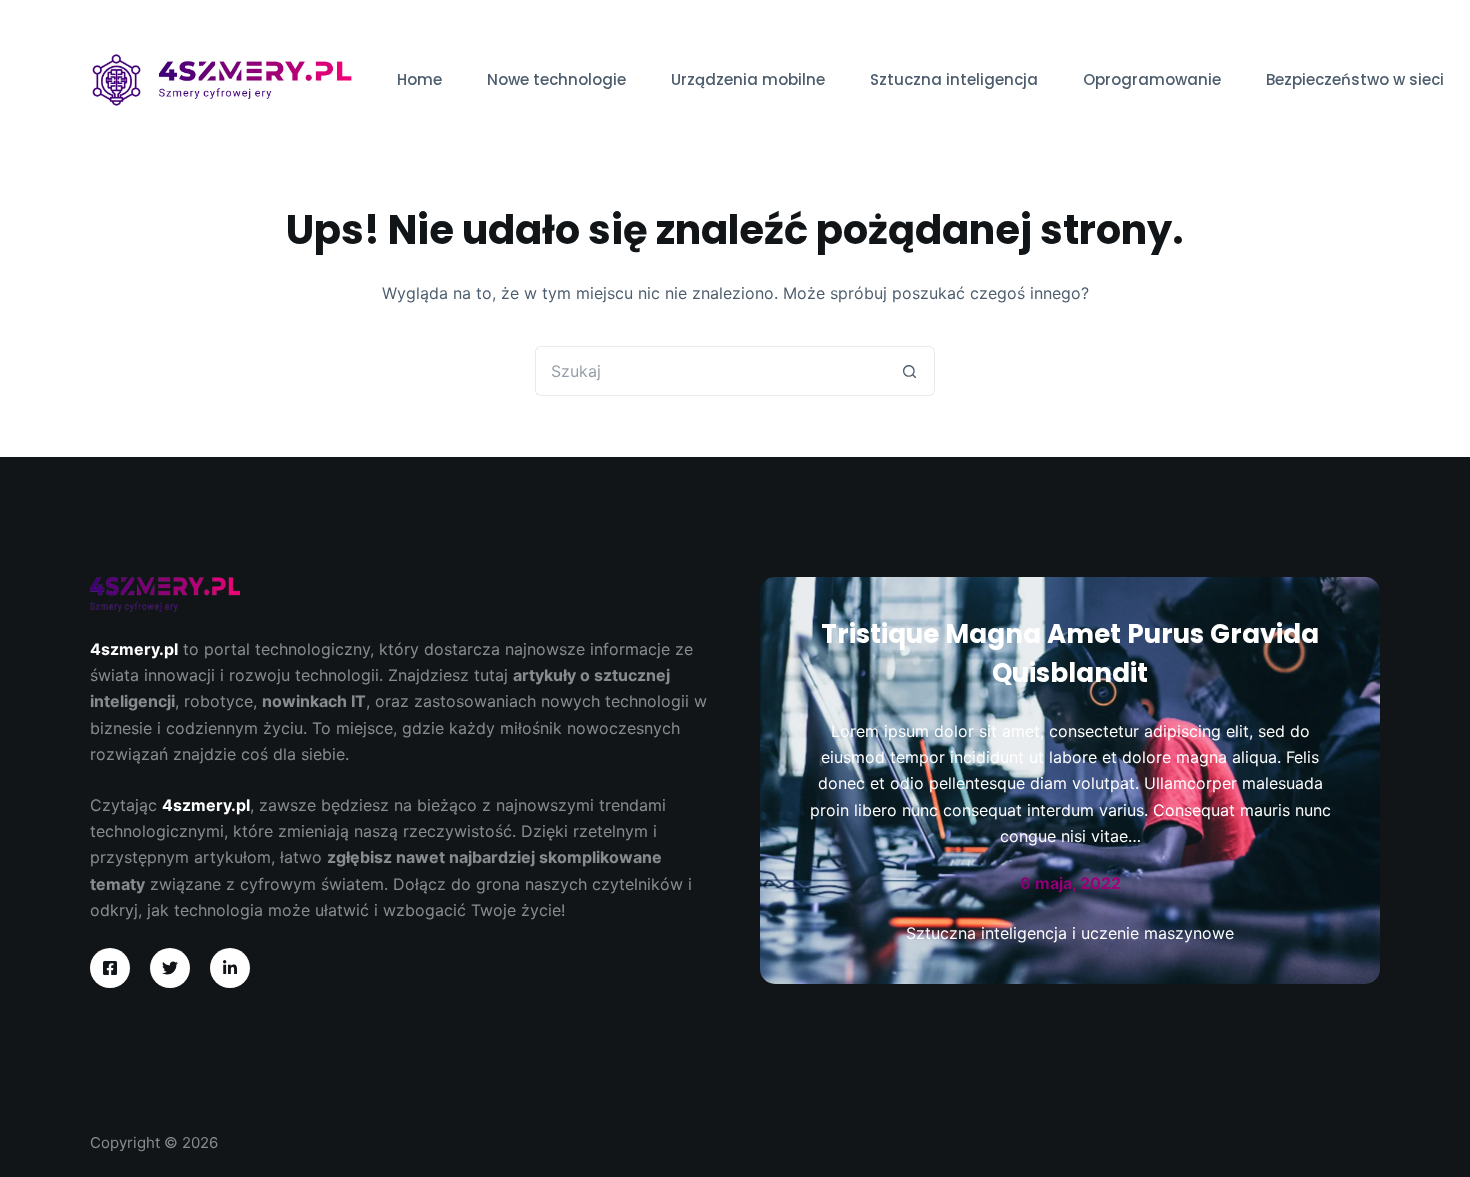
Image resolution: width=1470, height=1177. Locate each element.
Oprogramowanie (1152, 79)
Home (419, 79)
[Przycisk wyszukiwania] (910, 371)
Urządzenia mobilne (748, 79)
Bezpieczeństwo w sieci (1355, 79)
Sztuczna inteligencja (954, 79)
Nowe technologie (556, 79)
